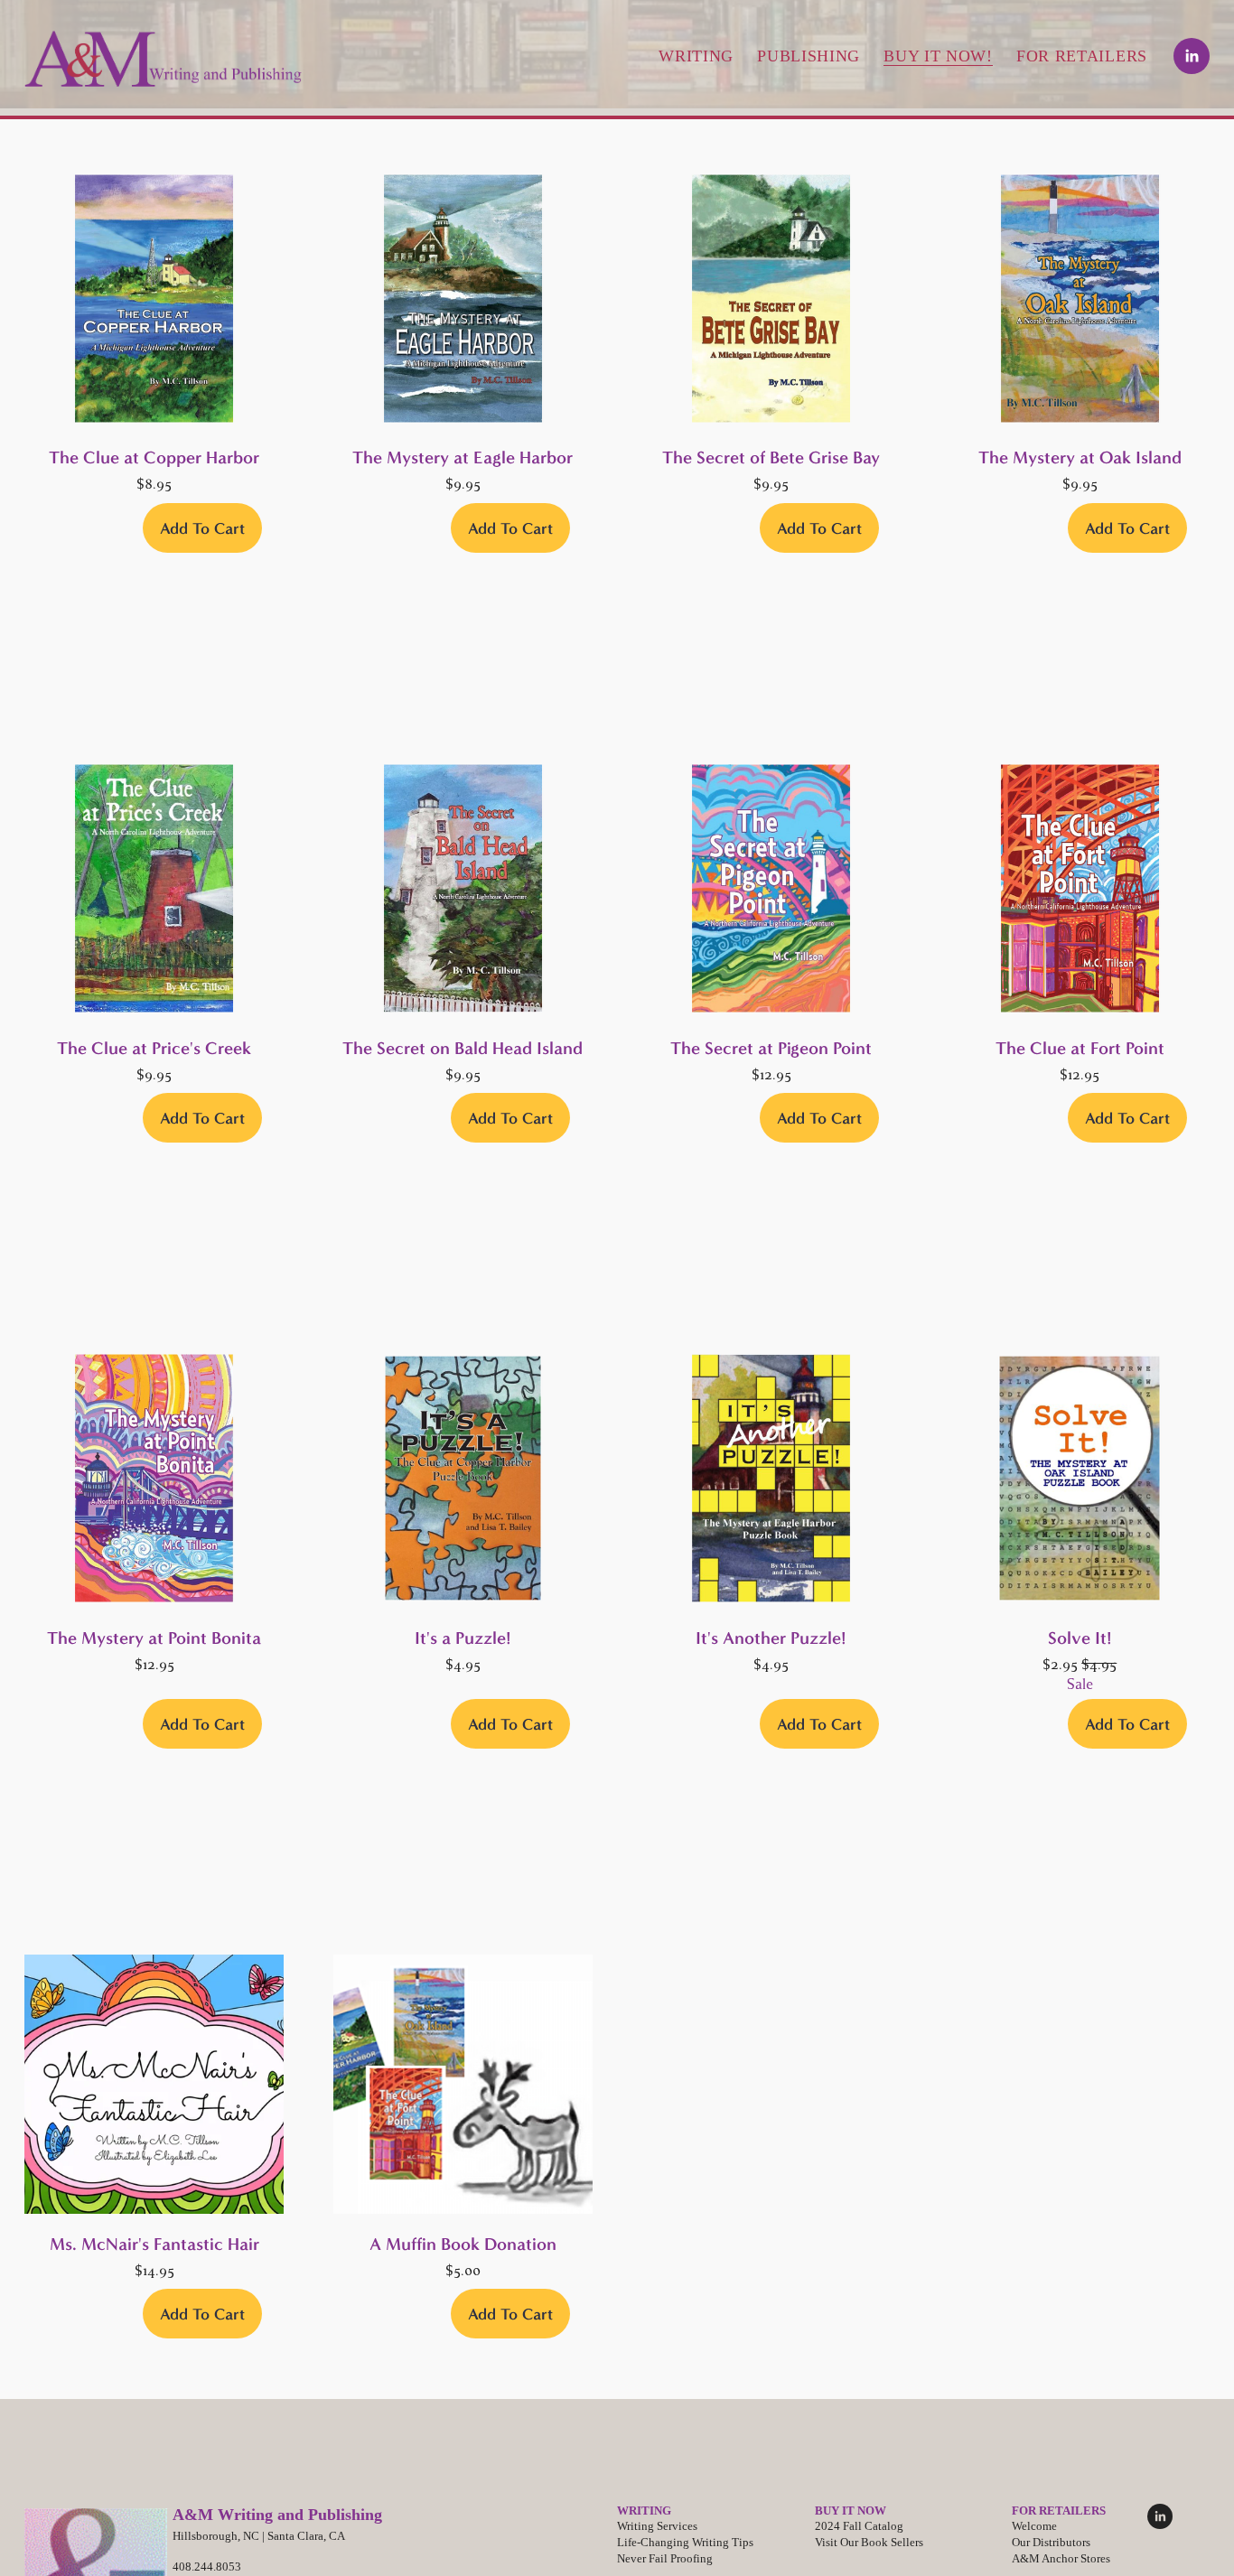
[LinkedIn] (1192, 56)
